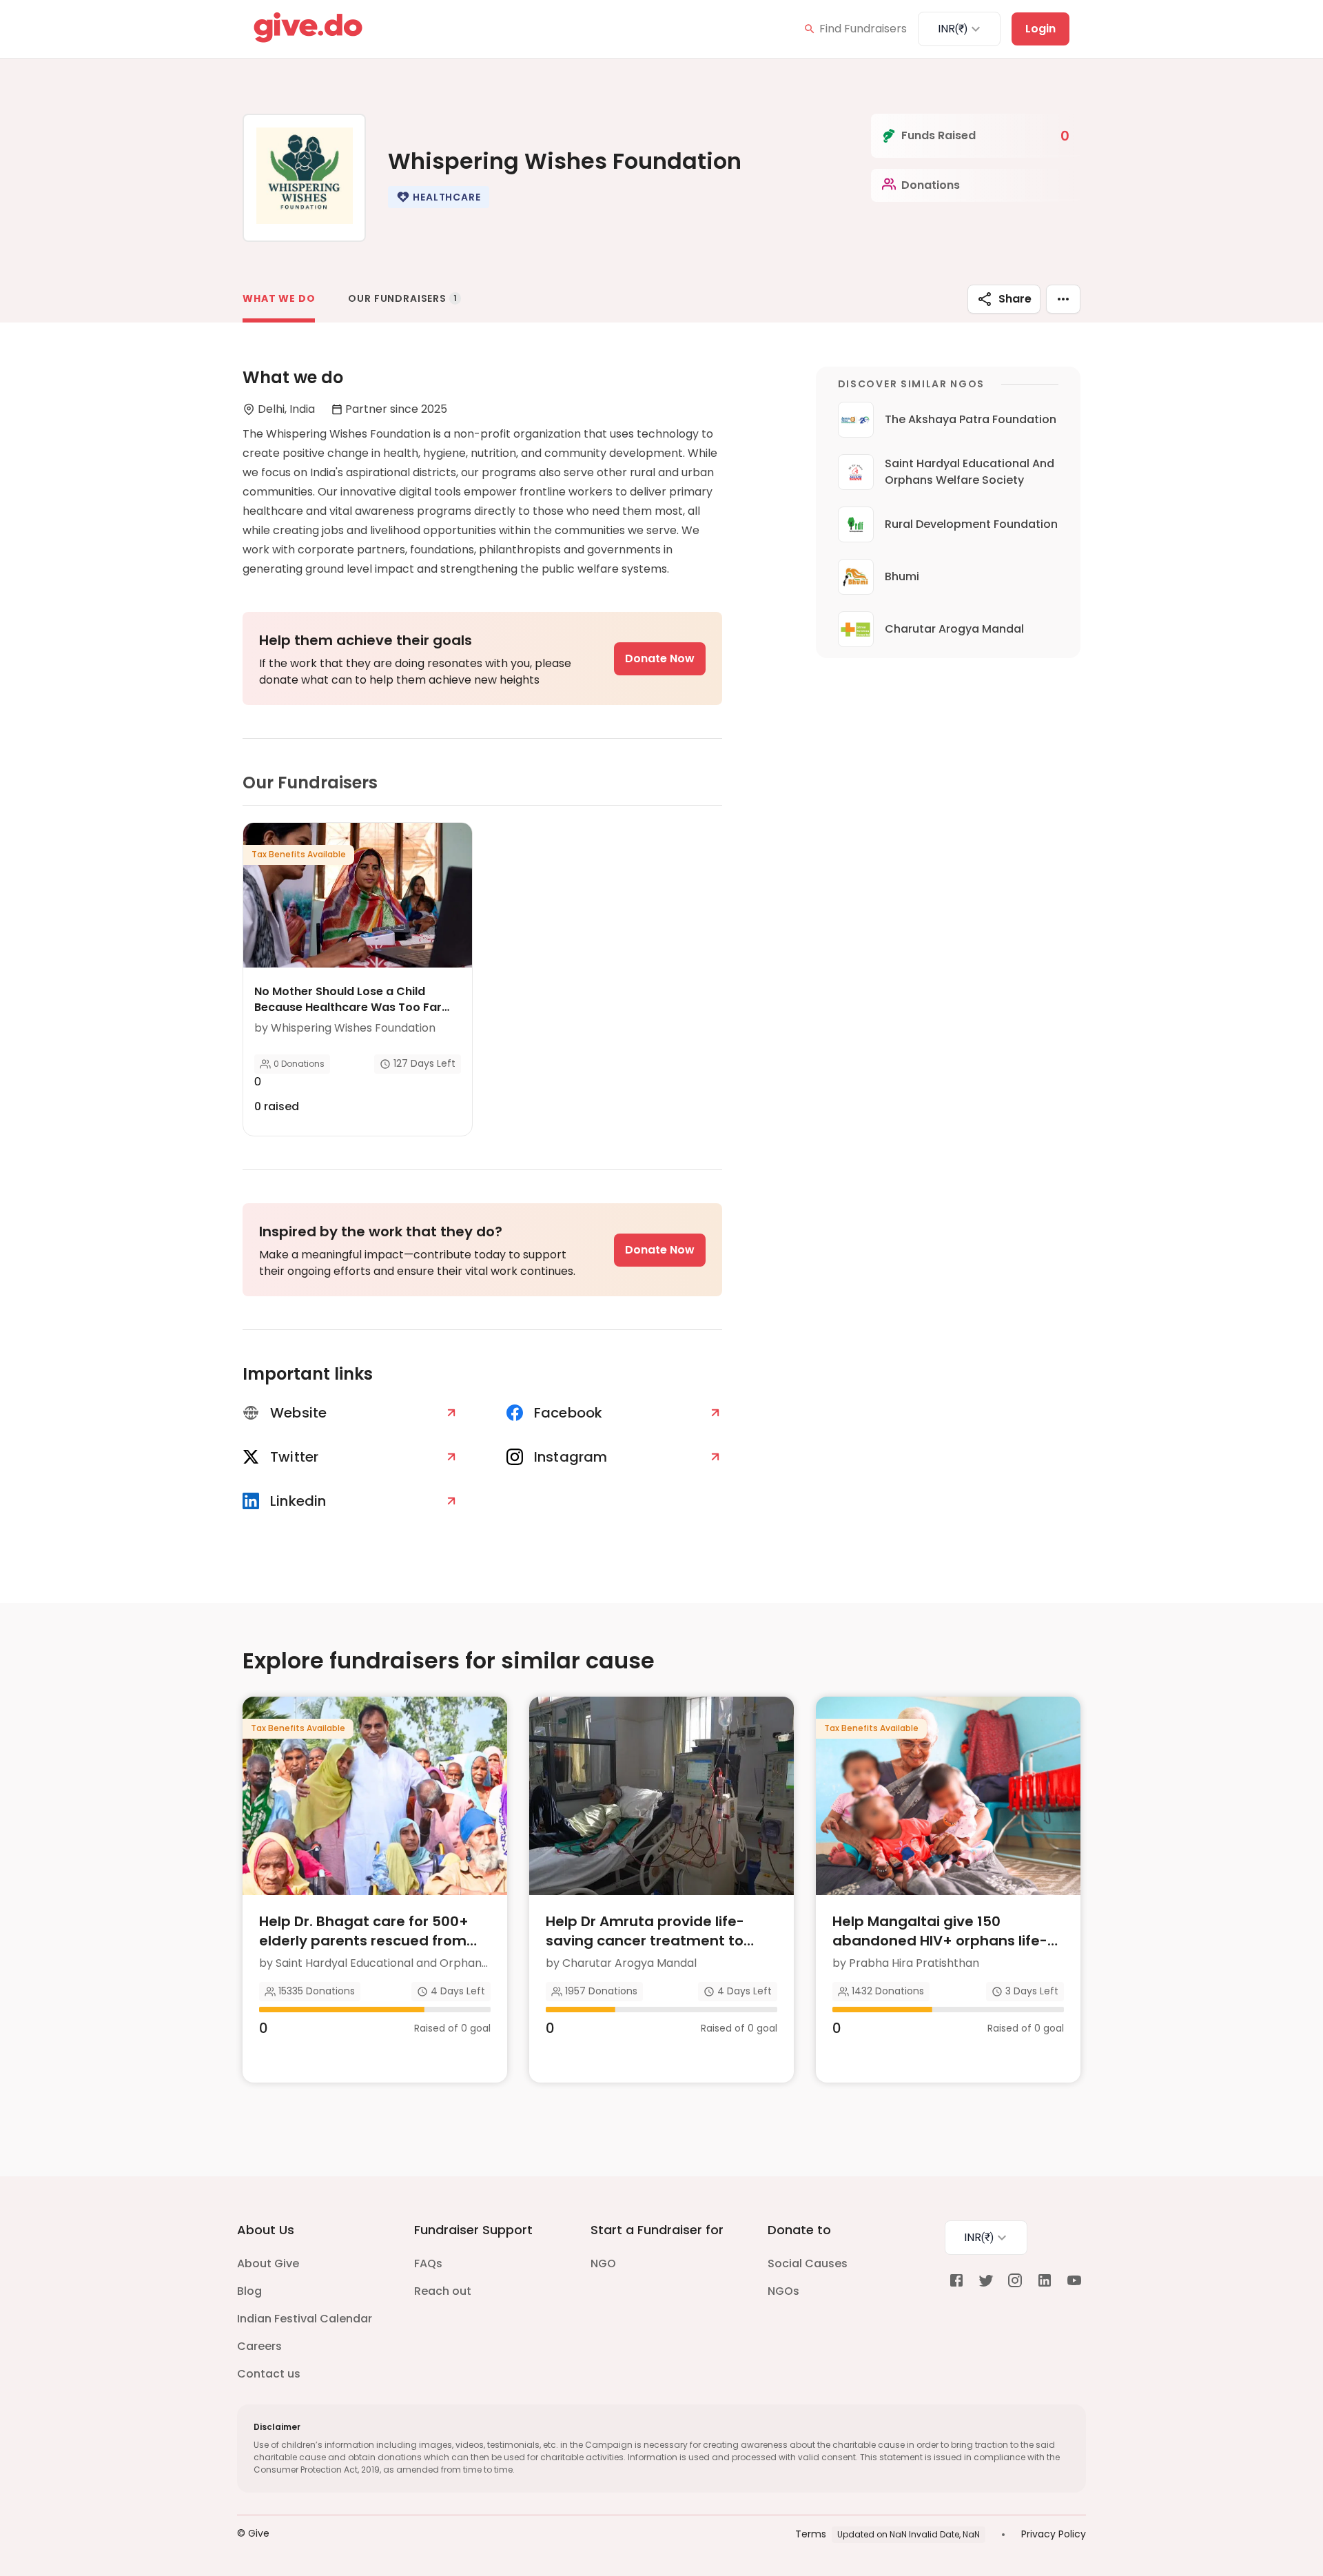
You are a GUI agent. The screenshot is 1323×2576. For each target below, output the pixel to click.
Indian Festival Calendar (305, 2319)
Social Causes (808, 2263)
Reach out (443, 2291)
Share (1015, 299)
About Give (268, 2263)
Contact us (269, 2374)
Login (1040, 29)
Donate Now (660, 658)
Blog (249, 2291)
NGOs (783, 2291)
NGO (603, 2263)
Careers (259, 2346)
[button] (438, 197)
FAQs (428, 2263)
